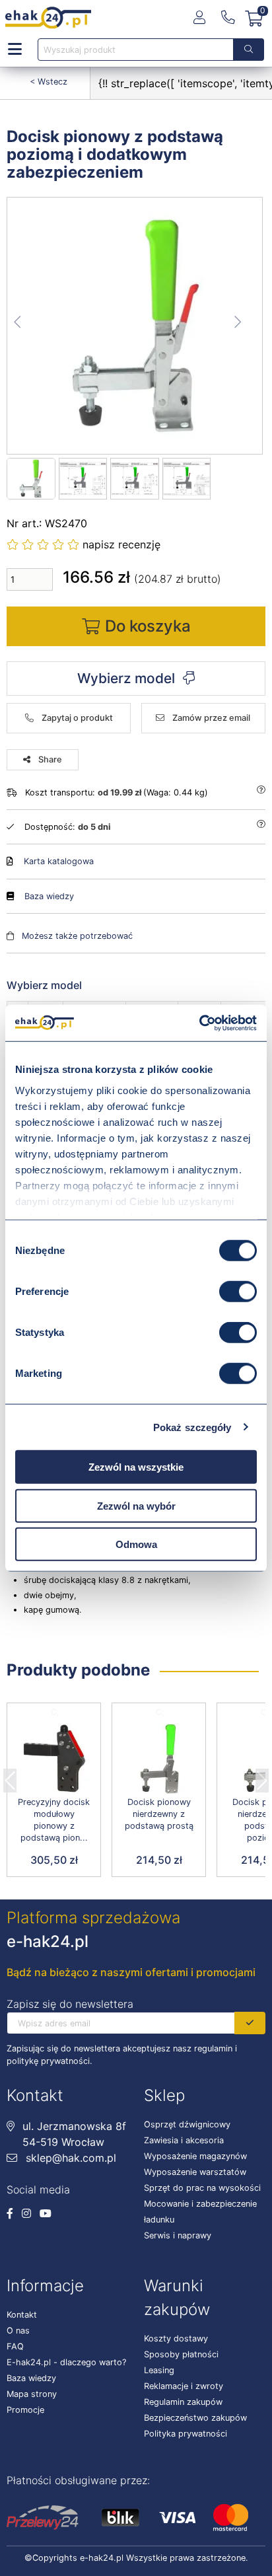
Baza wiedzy (49, 896)
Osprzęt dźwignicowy (187, 2124)
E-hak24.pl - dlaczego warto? (66, 2362)
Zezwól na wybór (136, 1505)
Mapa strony (32, 2394)
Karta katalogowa (59, 861)
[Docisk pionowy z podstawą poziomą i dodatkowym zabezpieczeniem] (135, 326)
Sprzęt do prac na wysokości (202, 2188)
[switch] (238, 1292)
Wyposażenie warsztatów (195, 2172)
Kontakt (22, 2315)
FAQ (15, 2346)
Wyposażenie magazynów (195, 2156)
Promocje (25, 2410)
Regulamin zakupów (183, 2402)
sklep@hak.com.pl (69, 2158)
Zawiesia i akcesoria (184, 2140)
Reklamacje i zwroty (184, 2386)
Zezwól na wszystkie (136, 1467)
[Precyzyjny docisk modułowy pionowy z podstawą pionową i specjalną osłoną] (54, 1759)
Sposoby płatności (181, 2354)
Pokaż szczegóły (192, 1427)
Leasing (159, 2370)
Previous (10, 1777)
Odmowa (136, 1544)
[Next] (262, 1777)
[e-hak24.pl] (48, 18)
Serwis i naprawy (178, 2235)
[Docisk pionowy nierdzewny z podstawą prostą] (159, 1759)
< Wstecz (49, 82)
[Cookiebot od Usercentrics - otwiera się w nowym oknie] (199, 1023)
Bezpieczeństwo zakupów (195, 2418)
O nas (18, 2331)
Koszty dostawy (176, 2338)
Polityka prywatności (186, 2434)
